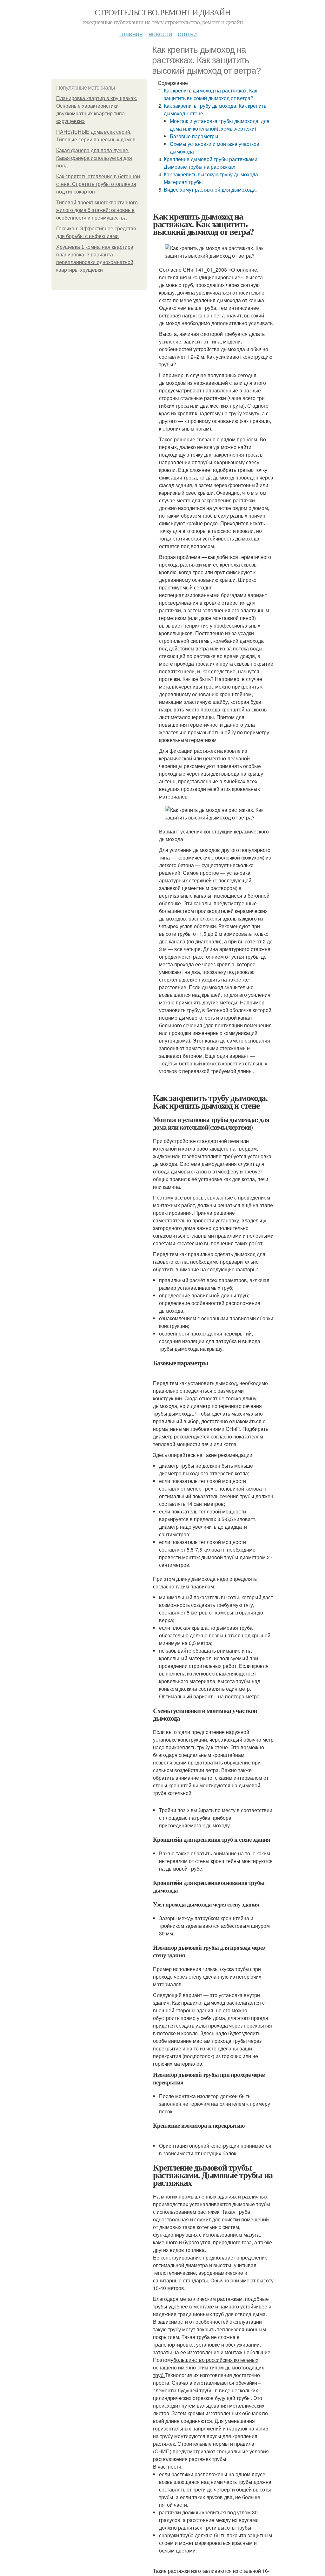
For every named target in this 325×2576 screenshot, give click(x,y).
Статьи (187, 34)
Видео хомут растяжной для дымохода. (210, 190)
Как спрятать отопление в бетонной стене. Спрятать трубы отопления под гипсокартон (98, 184)
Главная (131, 34)
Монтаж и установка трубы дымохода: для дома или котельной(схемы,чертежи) (220, 125)
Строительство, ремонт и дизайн (162, 12)
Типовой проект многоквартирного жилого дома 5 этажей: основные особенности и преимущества (97, 210)
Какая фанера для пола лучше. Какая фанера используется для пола (94, 158)
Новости (160, 34)
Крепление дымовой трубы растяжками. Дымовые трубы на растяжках (211, 163)
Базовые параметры (194, 136)
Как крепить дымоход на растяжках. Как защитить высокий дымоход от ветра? (210, 94)
